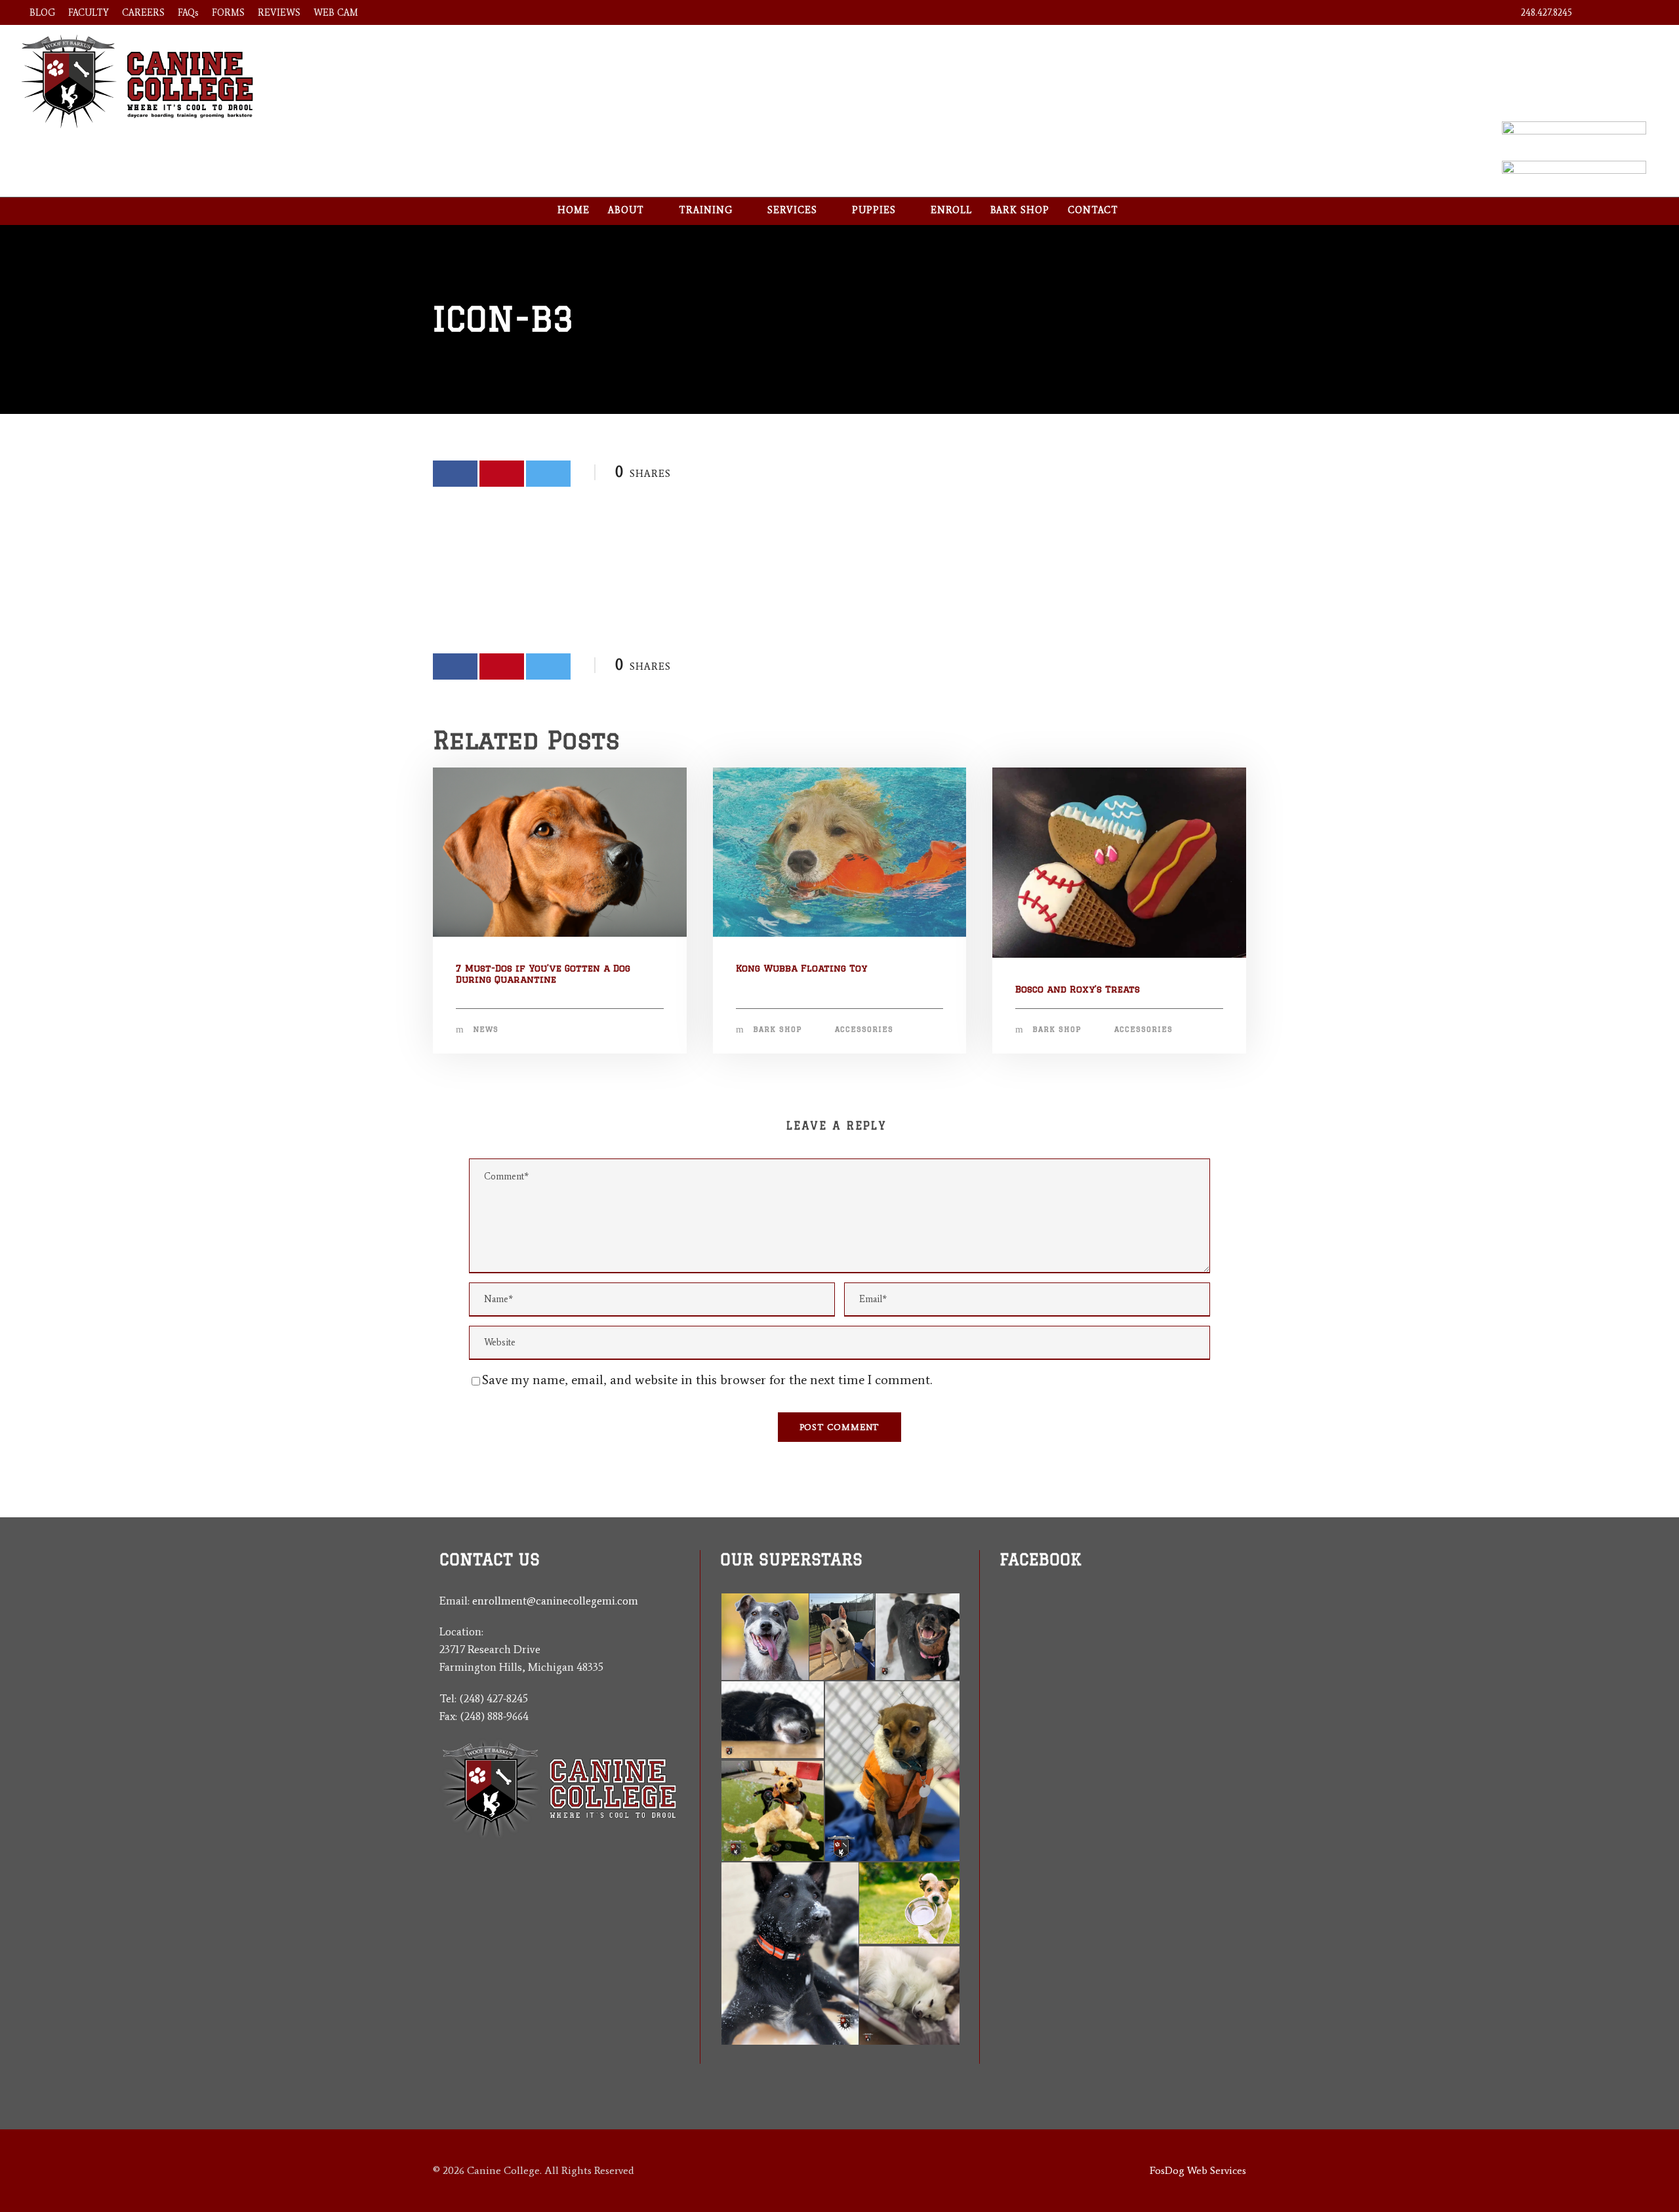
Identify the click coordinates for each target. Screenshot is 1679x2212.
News (486, 1029)
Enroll (951, 210)
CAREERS (143, 13)
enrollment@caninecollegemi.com (555, 1601)
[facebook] (1599, 13)
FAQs (188, 13)
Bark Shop (1020, 210)
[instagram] (1646, 13)
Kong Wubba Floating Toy (801, 968)
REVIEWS (279, 13)
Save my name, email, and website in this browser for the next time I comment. (707, 1380)
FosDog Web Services (1198, 2170)
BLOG (42, 13)
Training (706, 210)
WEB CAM (336, 13)
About (626, 210)
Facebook (1041, 1559)
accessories (864, 1029)
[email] (1004, 1659)
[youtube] (1622, 13)
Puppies (874, 210)
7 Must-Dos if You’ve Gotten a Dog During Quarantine (543, 974)
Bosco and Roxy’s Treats (1078, 989)
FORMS (228, 13)
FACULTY (89, 13)
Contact (1093, 210)
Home (574, 210)
